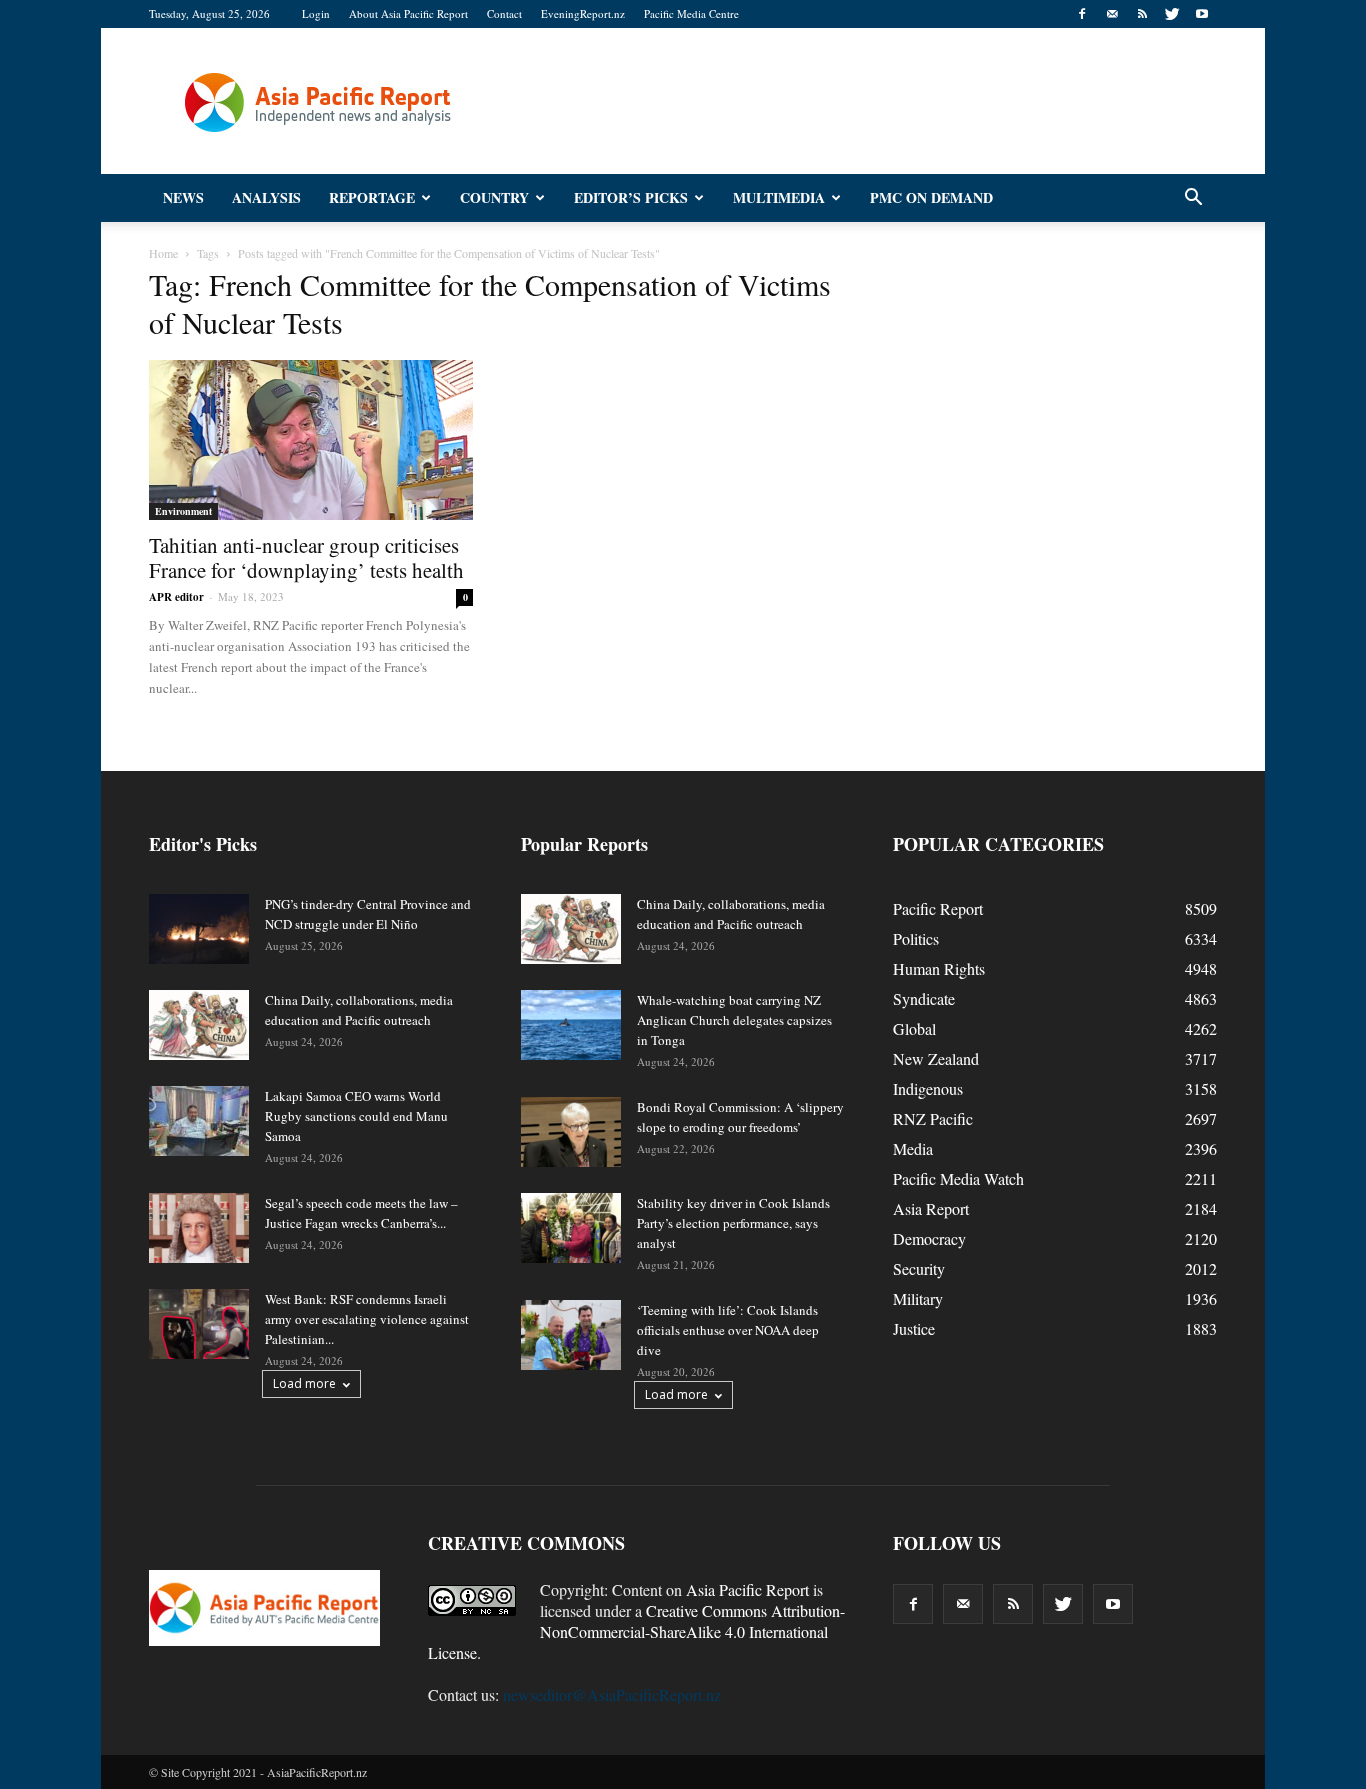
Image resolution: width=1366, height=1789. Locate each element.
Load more (304, 1383)
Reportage (372, 197)
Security (919, 1268)
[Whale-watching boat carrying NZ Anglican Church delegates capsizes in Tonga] (571, 1025)
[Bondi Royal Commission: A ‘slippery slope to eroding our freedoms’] (571, 1132)
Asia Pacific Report (747, 1589)
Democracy (929, 1238)
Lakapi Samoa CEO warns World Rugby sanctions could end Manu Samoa (356, 1116)
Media (913, 1148)
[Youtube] (1202, 14)
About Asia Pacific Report (408, 13)
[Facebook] (1082, 14)
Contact (504, 13)
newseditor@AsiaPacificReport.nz (612, 1694)
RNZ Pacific (933, 1118)
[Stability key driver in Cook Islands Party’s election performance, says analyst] (571, 1228)
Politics (916, 938)
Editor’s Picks (631, 197)
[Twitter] (1172, 14)
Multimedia (779, 197)
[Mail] (1112, 14)
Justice (914, 1328)
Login (316, 13)
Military (918, 1298)
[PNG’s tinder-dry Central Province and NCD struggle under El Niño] (199, 929)
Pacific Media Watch (958, 1178)
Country (494, 197)
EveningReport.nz (583, 13)
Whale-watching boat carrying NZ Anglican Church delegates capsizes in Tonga (734, 1020)
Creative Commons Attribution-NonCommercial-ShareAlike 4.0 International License (636, 1631)
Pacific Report (938, 908)
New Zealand (936, 1058)
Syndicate (924, 998)
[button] (1193, 198)
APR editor (176, 597)
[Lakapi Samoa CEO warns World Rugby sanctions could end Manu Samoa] (199, 1121)
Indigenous (928, 1088)
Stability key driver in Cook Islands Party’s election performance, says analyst (733, 1223)
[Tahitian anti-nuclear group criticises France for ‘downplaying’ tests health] (311, 440)
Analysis (266, 197)
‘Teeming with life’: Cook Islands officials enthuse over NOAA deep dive (728, 1330)
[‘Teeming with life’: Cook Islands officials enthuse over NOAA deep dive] (571, 1335)
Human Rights (939, 968)
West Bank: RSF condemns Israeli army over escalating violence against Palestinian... (367, 1319)
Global (914, 1028)
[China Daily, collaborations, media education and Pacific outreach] (199, 1025)
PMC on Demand (931, 197)
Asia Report (931, 1208)
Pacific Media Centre (691, 13)
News (183, 197)
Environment (183, 511)
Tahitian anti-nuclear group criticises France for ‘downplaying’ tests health (306, 557)
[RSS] (1142, 14)
